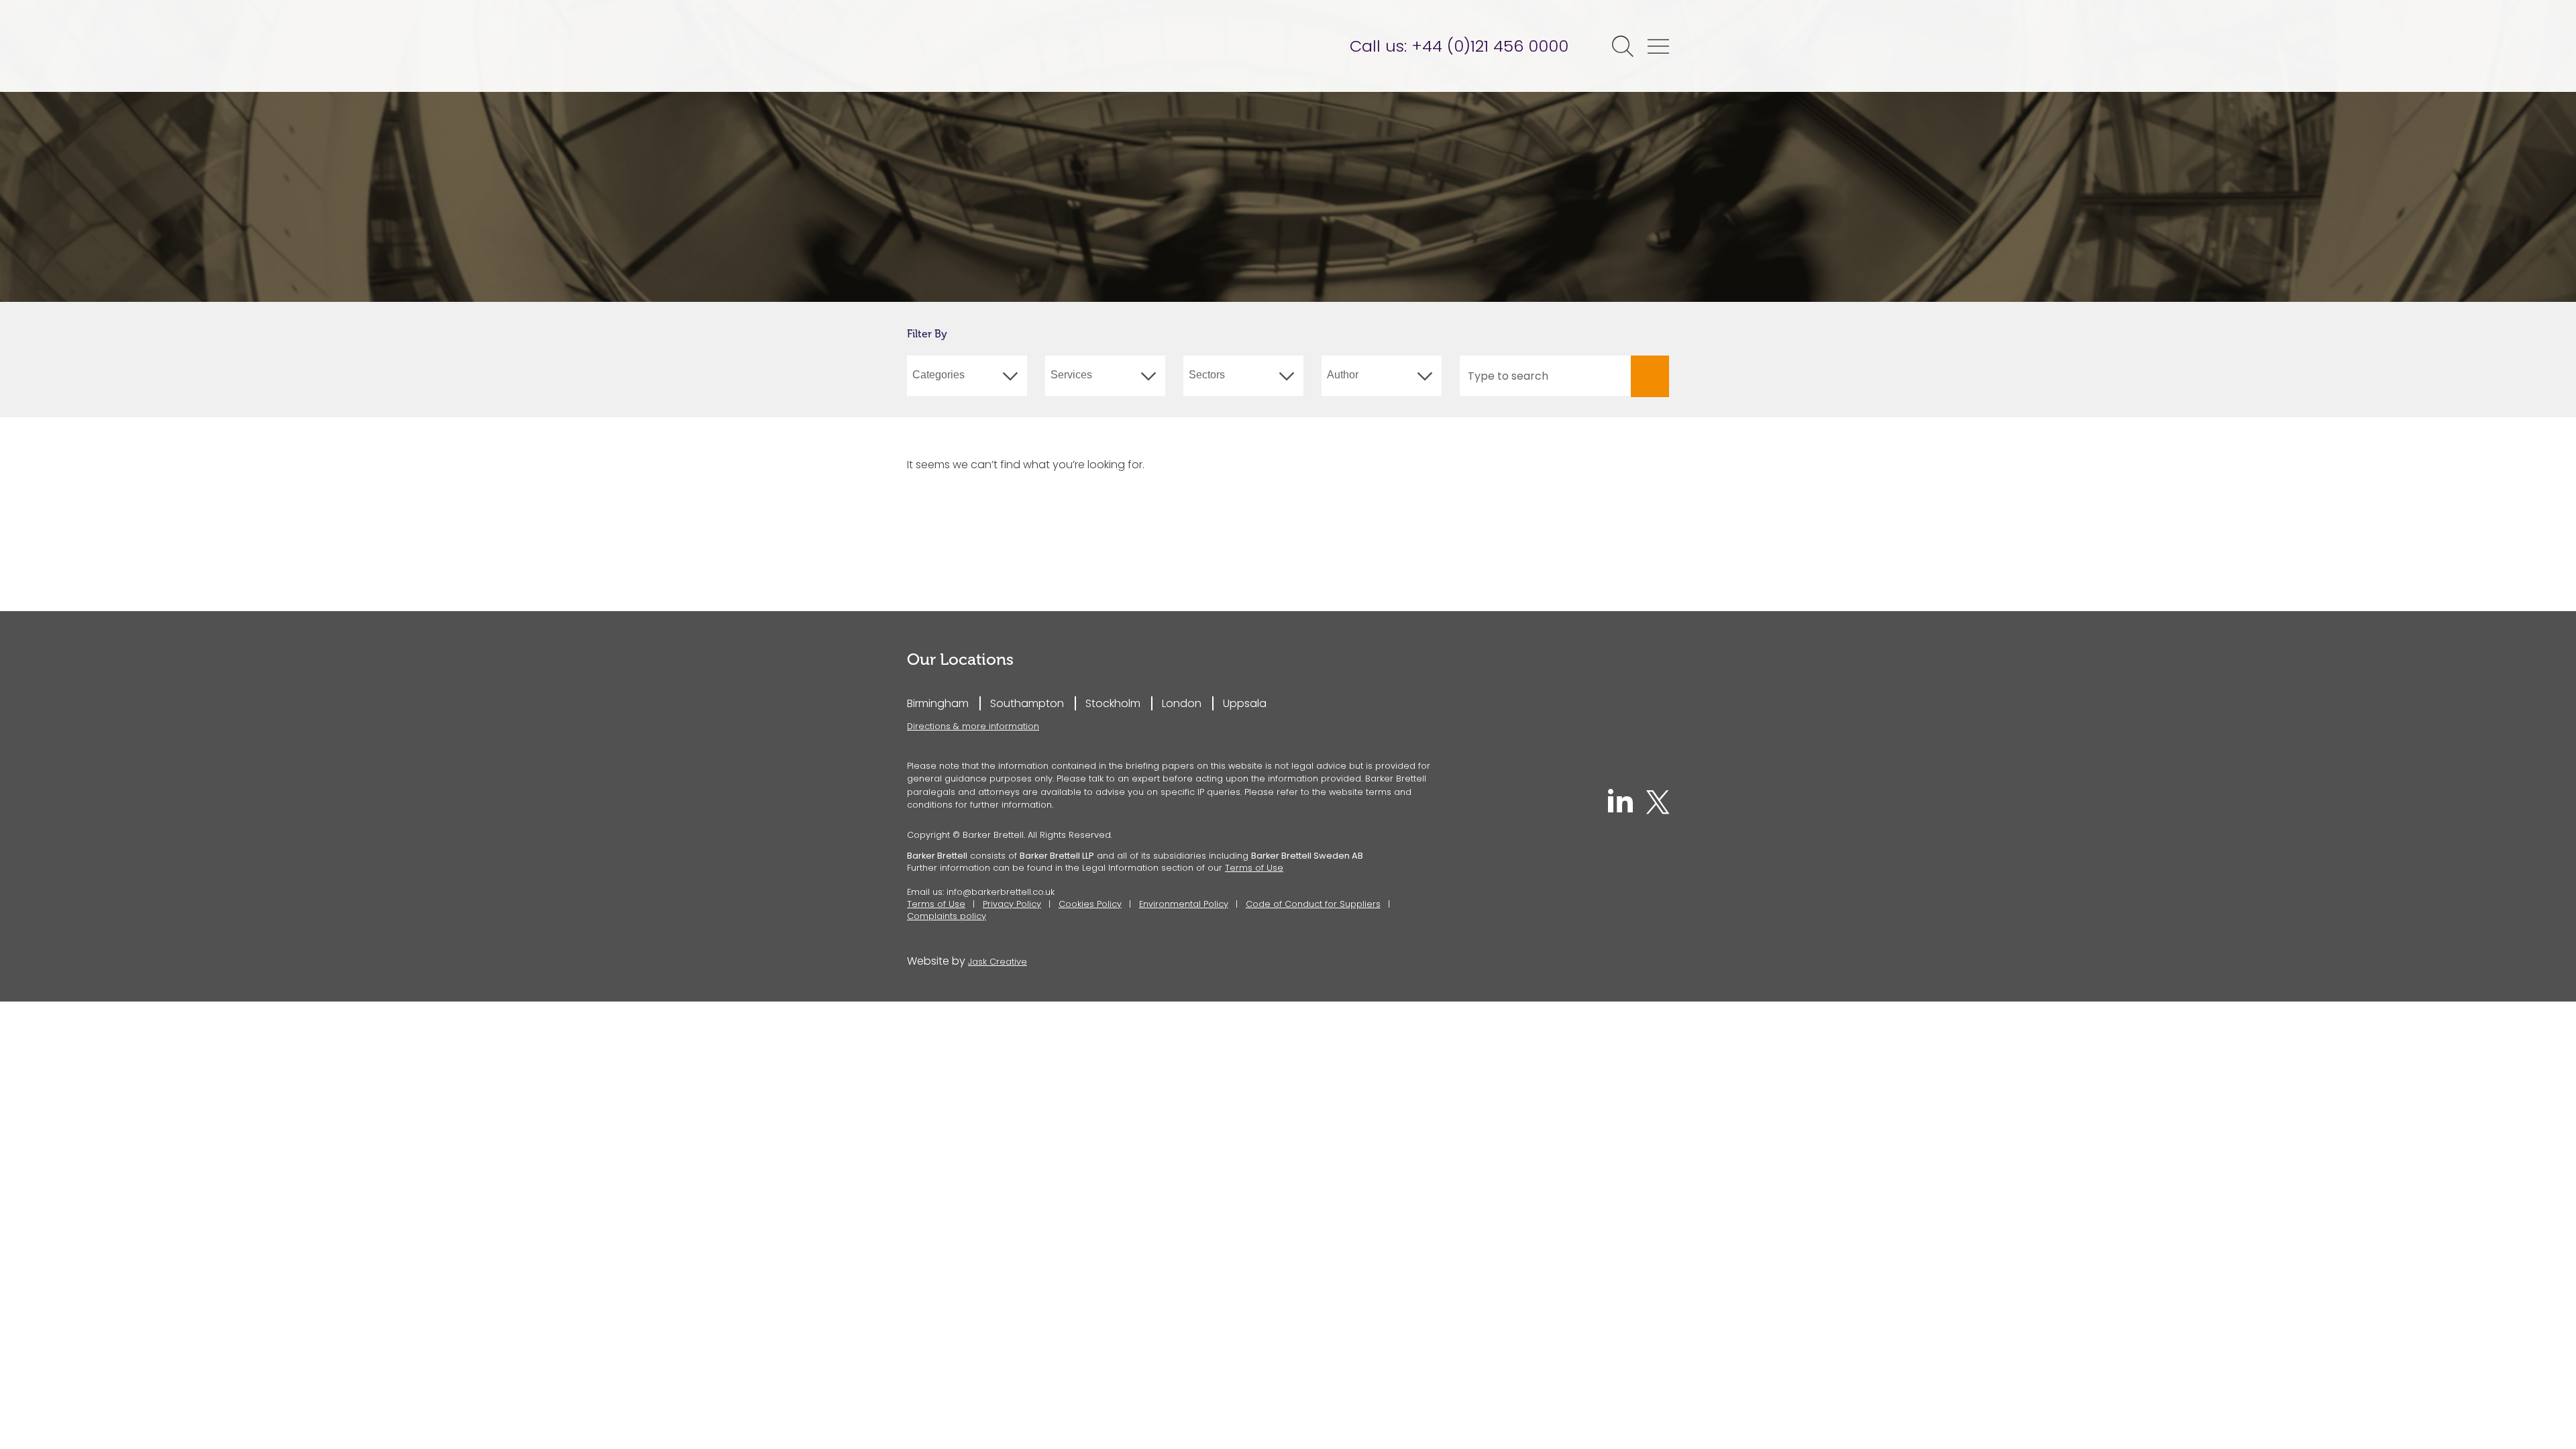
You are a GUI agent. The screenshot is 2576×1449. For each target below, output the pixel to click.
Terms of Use (1254, 868)
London (1182, 703)
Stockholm (1113, 703)
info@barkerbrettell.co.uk (1001, 892)
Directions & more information (973, 726)
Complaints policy (947, 916)
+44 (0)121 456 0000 (1490, 46)
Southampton (1027, 703)
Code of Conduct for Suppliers (1313, 904)
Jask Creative (998, 962)
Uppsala (1245, 703)
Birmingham (938, 703)
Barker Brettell (1011, 46)
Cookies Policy (1090, 904)
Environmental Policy (1184, 904)
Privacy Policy (1012, 904)
